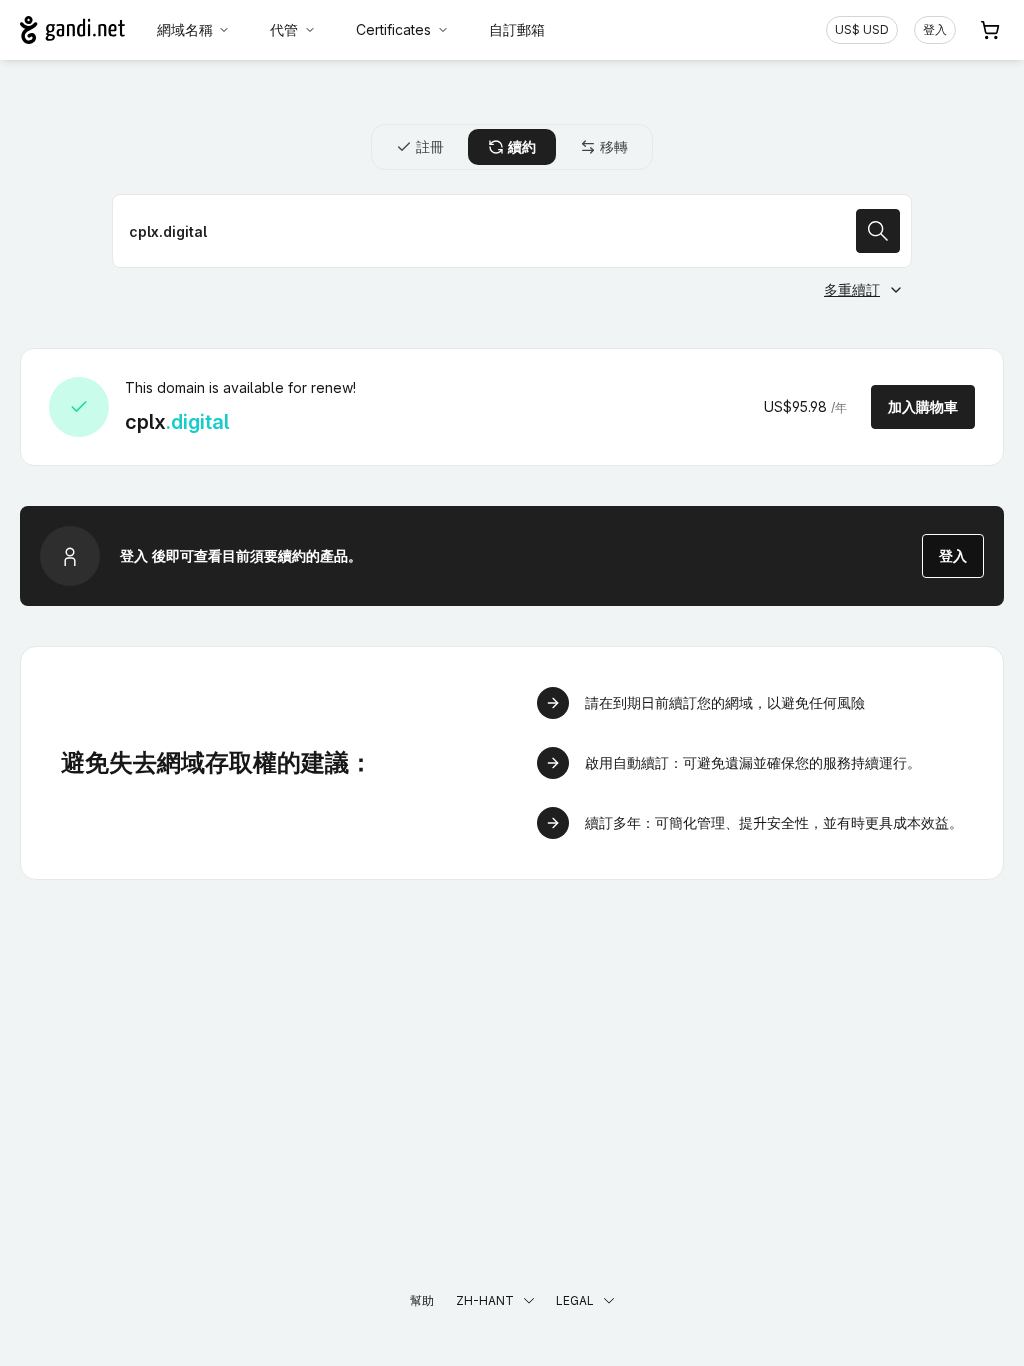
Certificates (393, 29)
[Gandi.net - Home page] (72, 30)
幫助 (422, 1300)
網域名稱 (185, 29)
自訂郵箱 (517, 29)
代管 (284, 29)
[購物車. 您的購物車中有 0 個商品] (990, 30)
